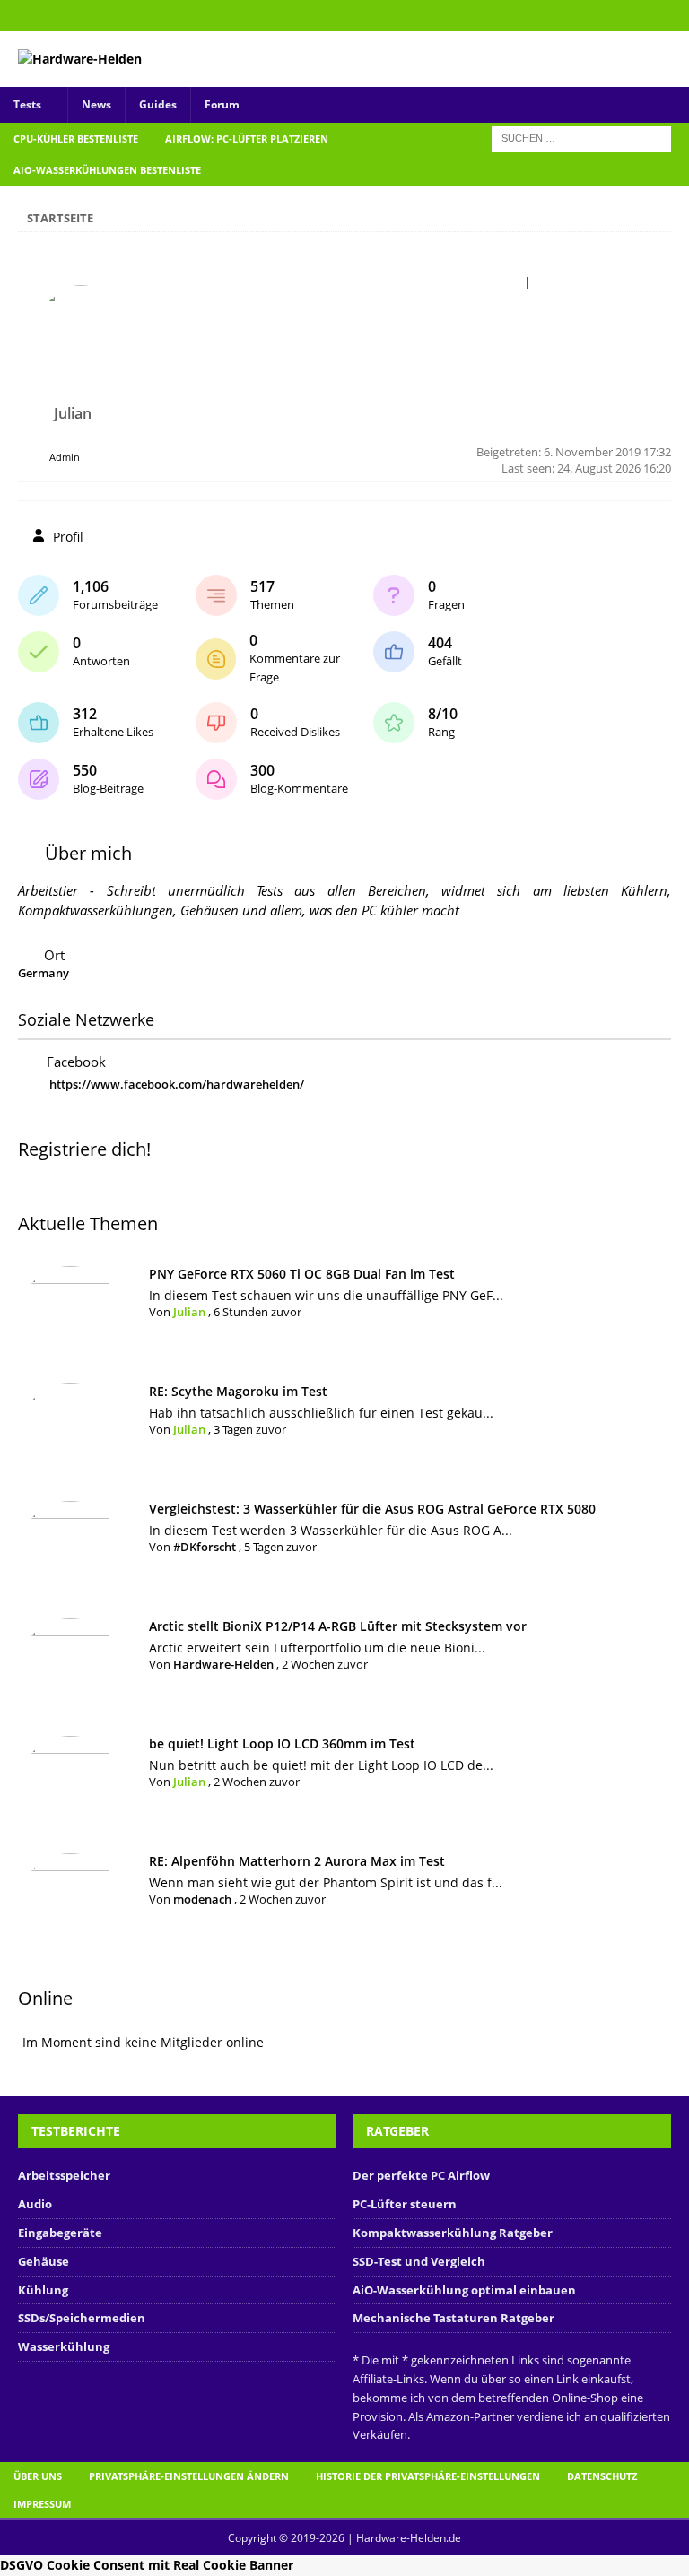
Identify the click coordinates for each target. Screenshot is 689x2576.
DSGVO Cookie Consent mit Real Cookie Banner (147, 2565)
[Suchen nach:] (581, 137)
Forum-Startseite (469, 282)
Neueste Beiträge (600, 282)
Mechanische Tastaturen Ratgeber (454, 2318)
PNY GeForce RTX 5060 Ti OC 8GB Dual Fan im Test (302, 1274)
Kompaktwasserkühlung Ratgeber (453, 2233)
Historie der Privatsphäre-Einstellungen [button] (428, 2476)
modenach (202, 1899)
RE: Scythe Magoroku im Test (238, 1391)
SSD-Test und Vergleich (419, 2261)
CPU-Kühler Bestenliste (76, 139)
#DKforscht (205, 1547)
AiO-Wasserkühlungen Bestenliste (107, 170)
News (96, 104)
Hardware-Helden (223, 1664)
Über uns (38, 2476)
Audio (35, 2204)
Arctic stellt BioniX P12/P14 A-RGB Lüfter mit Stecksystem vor (338, 1626)
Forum (222, 104)
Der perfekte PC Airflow (421, 2175)
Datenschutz (602, 2476)
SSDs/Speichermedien (82, 2318)
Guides (158, 104)
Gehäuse (44, 2261)
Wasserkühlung (64, 2346)
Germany (44, 973)
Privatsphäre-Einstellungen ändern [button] (189, 2476)
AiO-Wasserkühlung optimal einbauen (464, 2290)
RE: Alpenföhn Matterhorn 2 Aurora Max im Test (297, 1861)
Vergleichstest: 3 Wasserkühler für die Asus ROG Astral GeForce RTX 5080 (372, 1509)
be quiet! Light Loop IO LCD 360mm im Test (282, 1743)
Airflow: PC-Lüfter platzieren (247, 139)
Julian (189, 1312)
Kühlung (43, 2290)
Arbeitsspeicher (64, 2175)
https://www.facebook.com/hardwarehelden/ (177, 1084)
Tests (27, 104)
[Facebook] (673, 16)
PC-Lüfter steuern (405, 2204)
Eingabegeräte (60, 2233)
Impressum (42, 2504)
